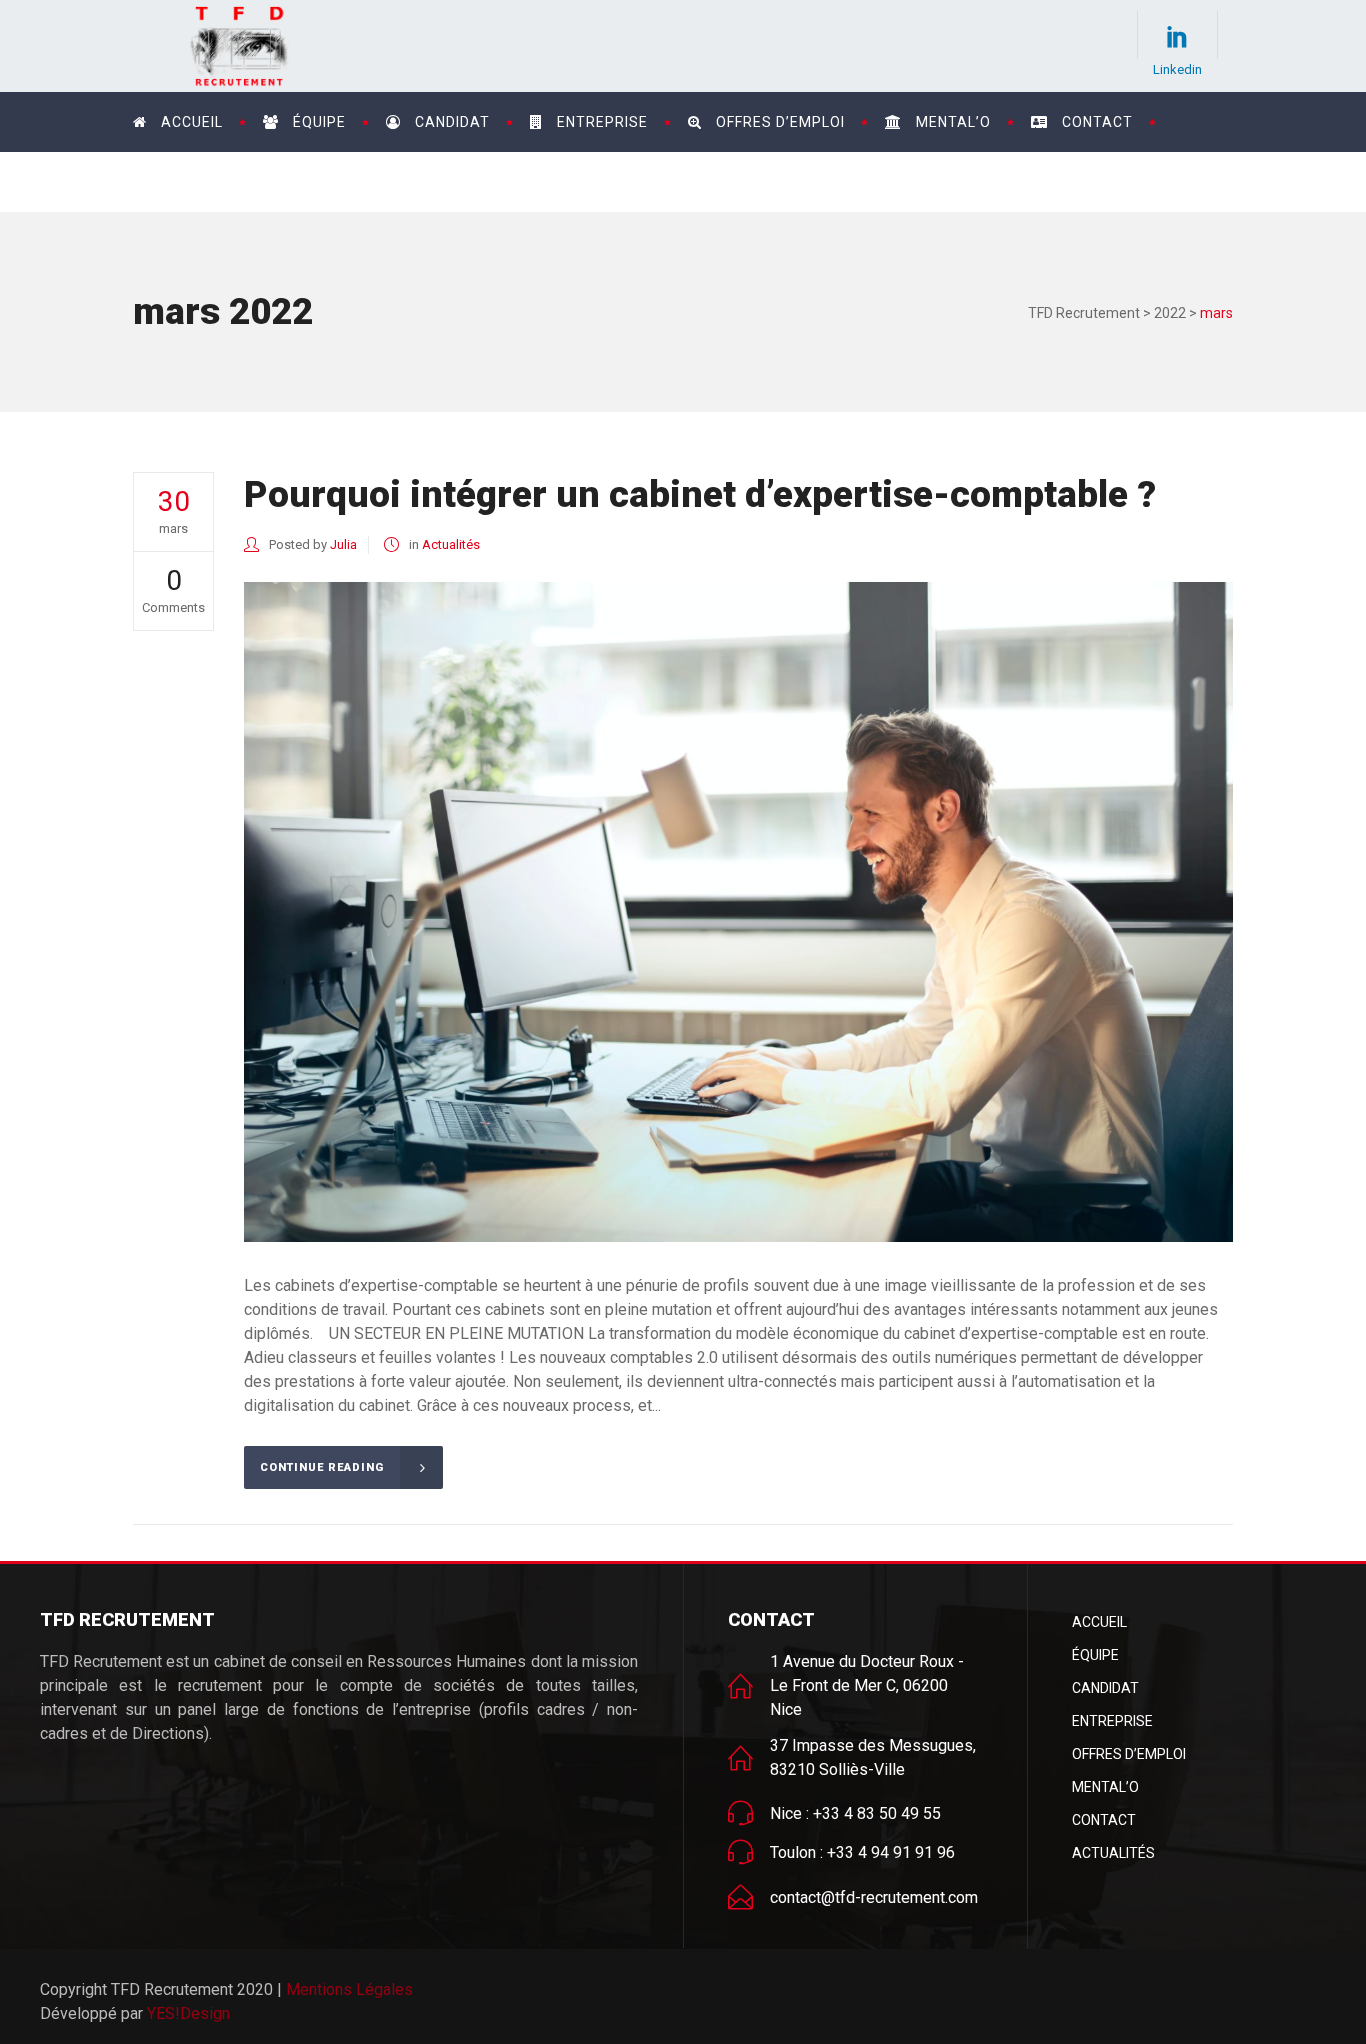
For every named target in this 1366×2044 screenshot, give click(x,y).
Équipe (1095, 1655)
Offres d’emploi (1129, 1754)
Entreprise (1112, 1721)
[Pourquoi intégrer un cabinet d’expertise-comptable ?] (738, 911)
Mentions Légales (349, 1989)
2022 (1170, 313)
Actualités (451, 544)
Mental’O (1105, 1787)
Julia (343, 544)
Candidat (1105, 1688)
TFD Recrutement (1084, 313)
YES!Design (188, 2013)
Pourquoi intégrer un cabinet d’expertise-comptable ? (700, 494)
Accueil (1099, 1622)
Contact (1104, 1820)
